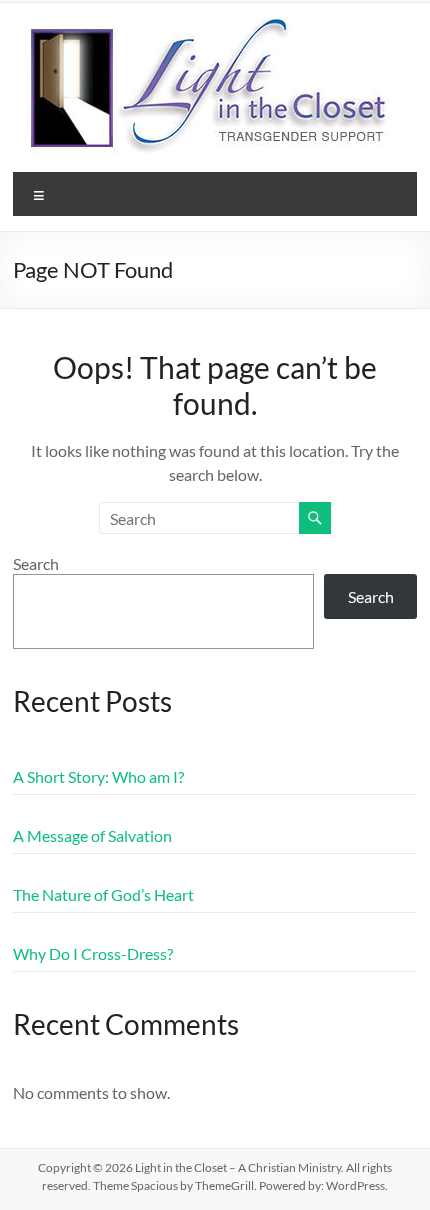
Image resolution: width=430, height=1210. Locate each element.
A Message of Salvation (92, 835)
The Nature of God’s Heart (103, 894)
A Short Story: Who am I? (98, 776)
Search (36, 563)
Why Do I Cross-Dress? (93, 953)
